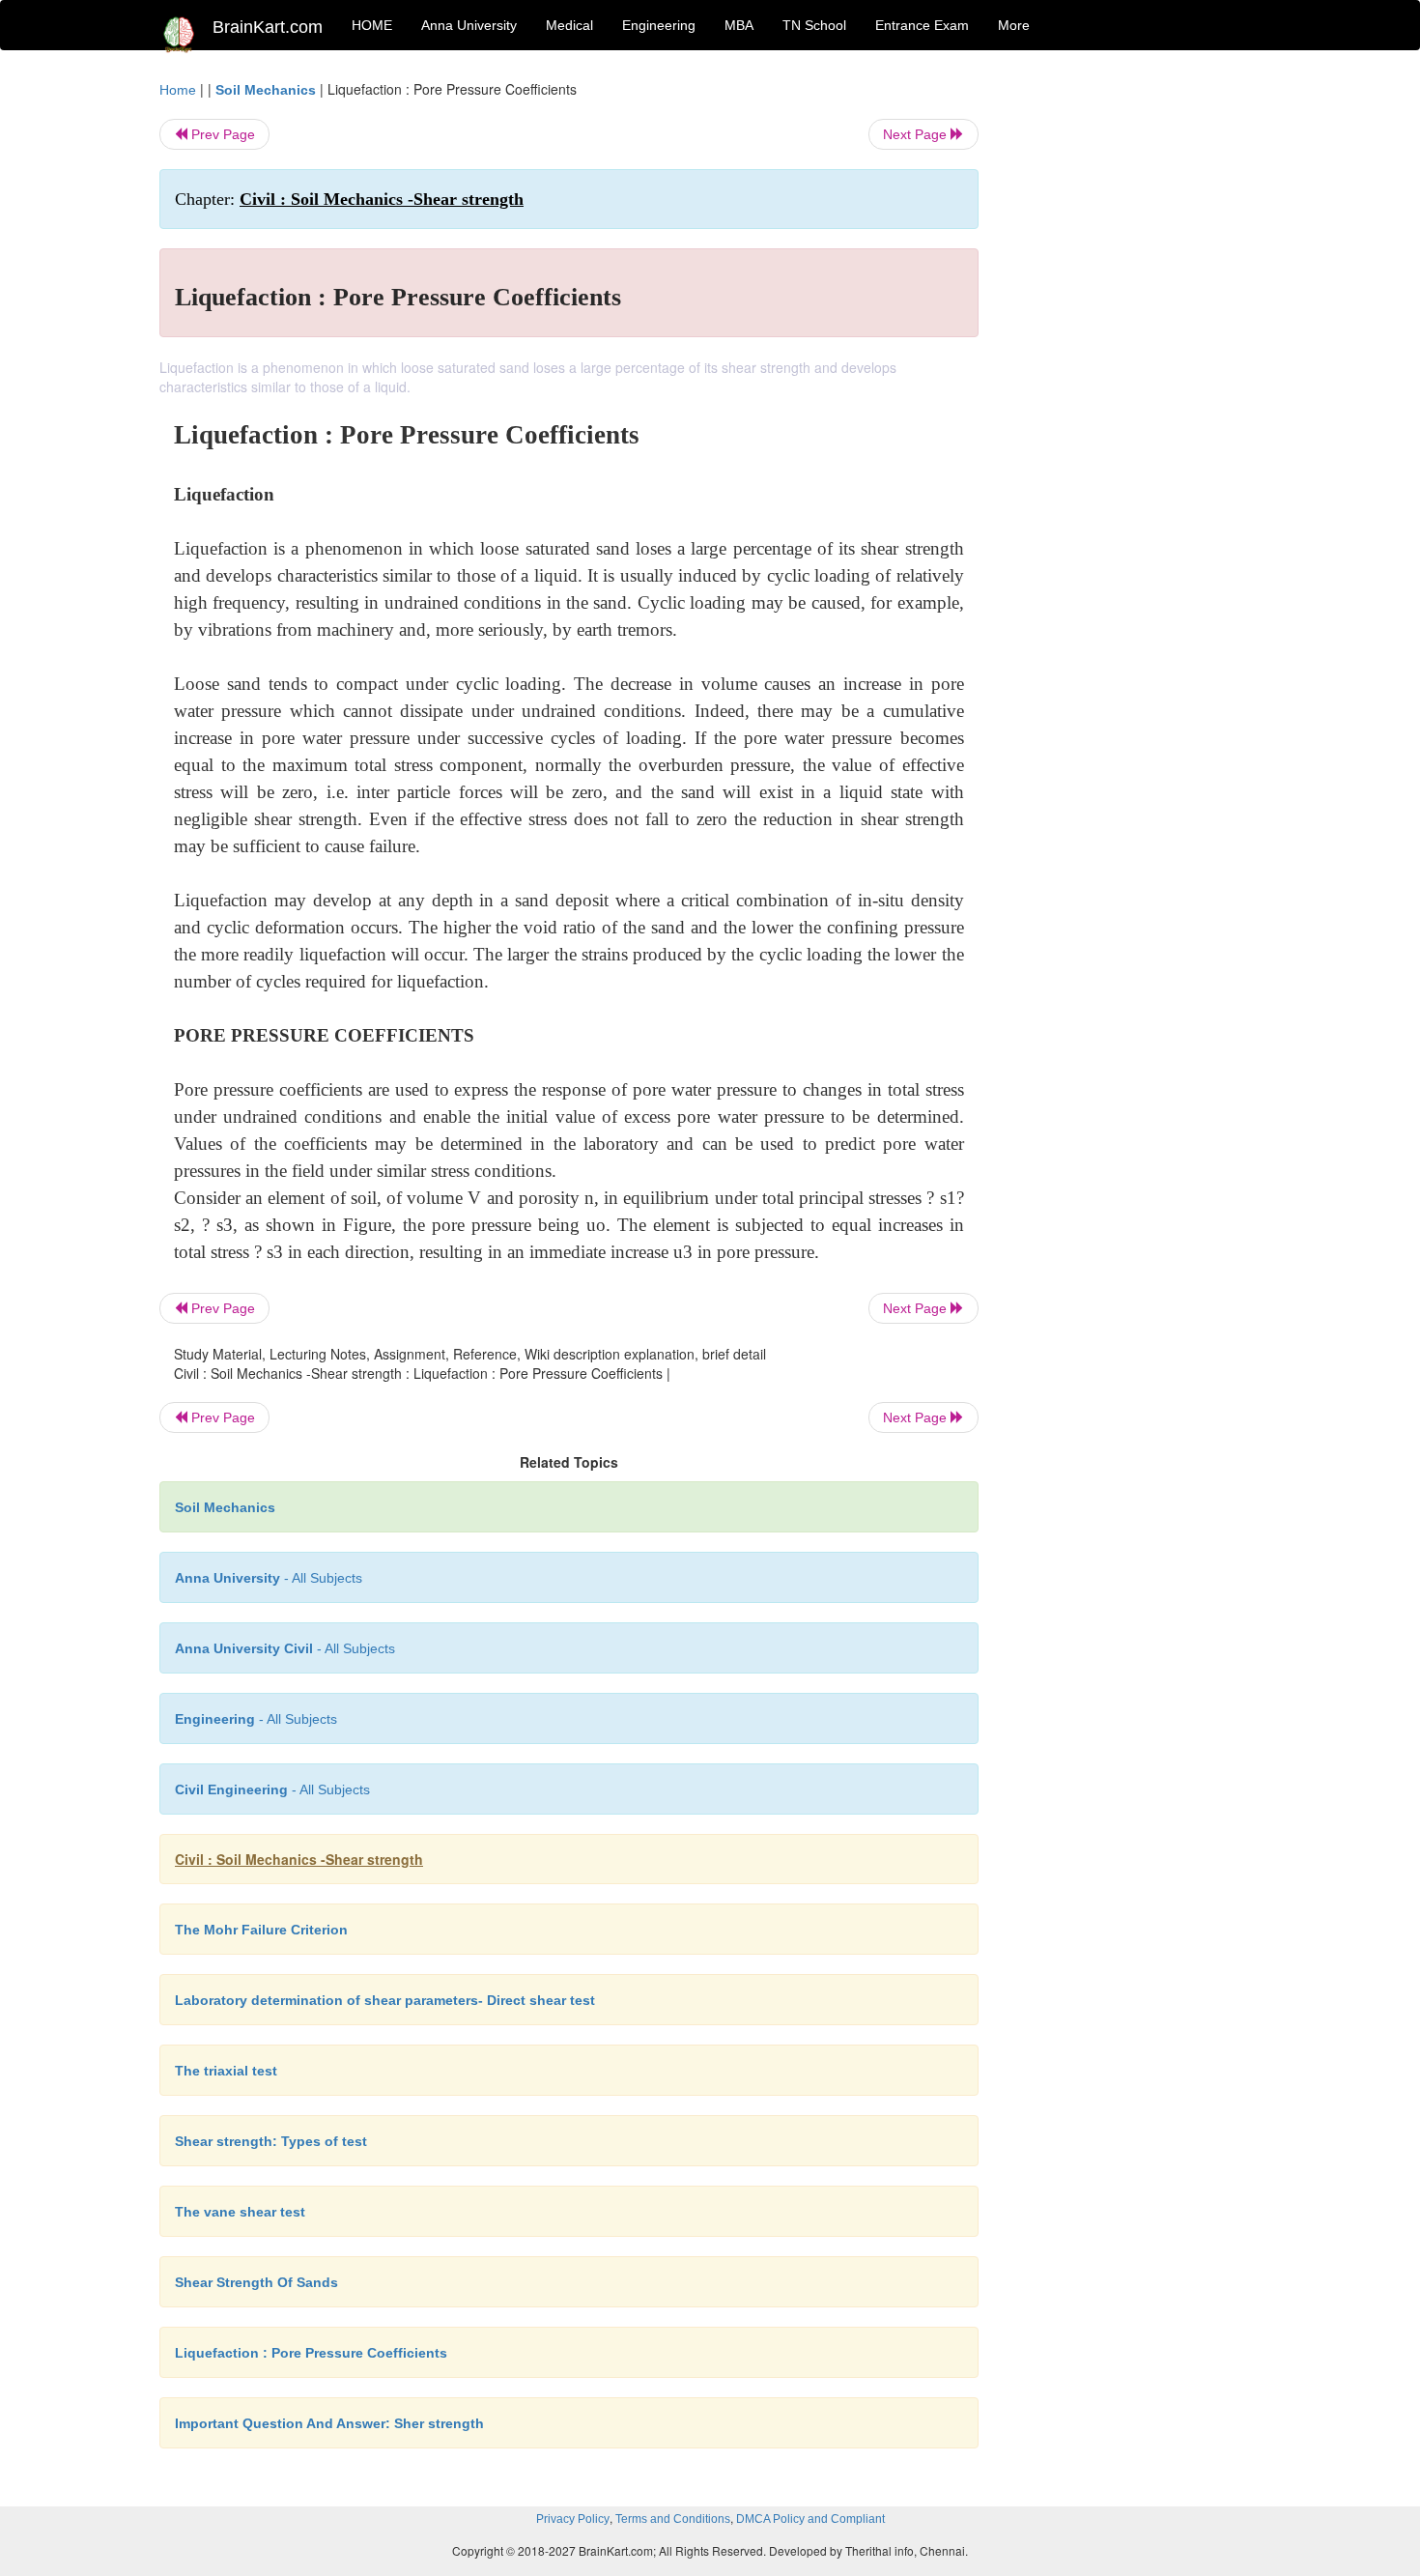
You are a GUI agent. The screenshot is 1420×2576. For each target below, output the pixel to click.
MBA (739, 25)
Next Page (917, 134)
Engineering (659, 25)
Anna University (469, 25)
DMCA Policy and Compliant (810, 2519)
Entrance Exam (922, 25)
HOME (372, 25)
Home (178, 90)
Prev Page (221, 134)
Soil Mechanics (266, 90)
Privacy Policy (573, 2519)
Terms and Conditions (673, 2519)
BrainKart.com (268, 27)
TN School (814, 25)
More (1014, 25)
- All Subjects (269, 1578)
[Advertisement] (1135, 369)
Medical (569, 25)
